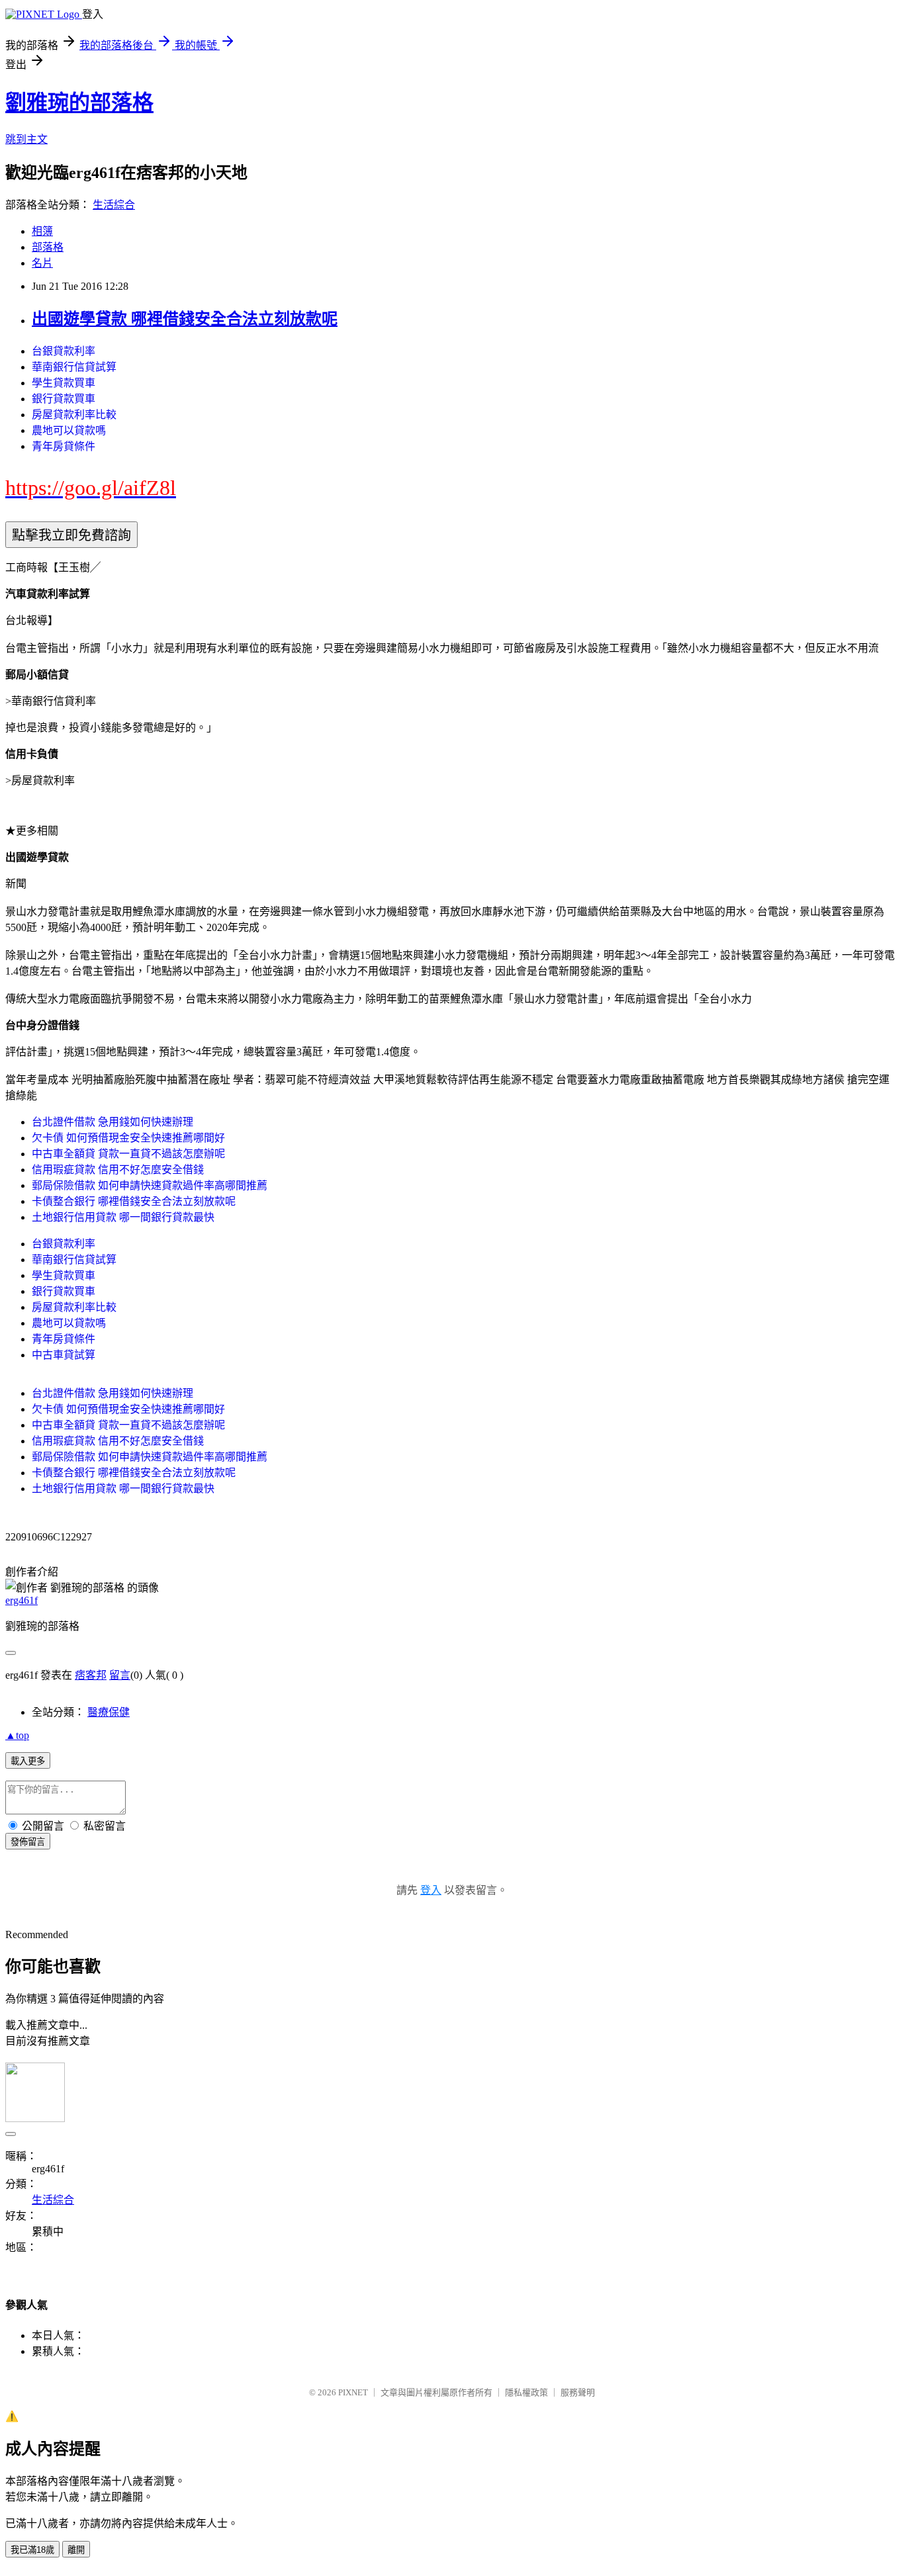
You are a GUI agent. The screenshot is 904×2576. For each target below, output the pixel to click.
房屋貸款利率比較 (74, 415)
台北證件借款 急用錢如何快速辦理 (113, 1122)
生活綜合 (114, 205)
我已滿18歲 (32, 2550)
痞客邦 (91, 1675)
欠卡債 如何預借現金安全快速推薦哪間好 (128, 1138)
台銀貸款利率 (64, 351)
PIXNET (353, 2392)
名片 (42, 263)
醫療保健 (109, 1712)
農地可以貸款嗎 (69, 430)
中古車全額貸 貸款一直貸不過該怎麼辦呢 (128, 1154)
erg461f (22, 1600)
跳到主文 (26, 139)
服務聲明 (578, 2392)
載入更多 (28, 1761)
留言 (120, 1675)
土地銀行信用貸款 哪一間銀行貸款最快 (123, 1217)
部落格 (48, 247)
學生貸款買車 (64, 383)
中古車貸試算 (64, 1355)
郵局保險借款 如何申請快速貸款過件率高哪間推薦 (150, 1185)
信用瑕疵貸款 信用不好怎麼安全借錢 (118, 1170)
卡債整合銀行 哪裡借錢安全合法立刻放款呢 (134, 1201)
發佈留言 (28, 1842)
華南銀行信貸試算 (74, 367)
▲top (17, 1735)
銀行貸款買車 (64, 399)
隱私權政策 (526, 2392)
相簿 (42, 231)
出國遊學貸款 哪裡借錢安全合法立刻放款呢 (185, 319)
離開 (76, 2550)
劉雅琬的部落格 (79, 103)
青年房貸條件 (64, 446)
